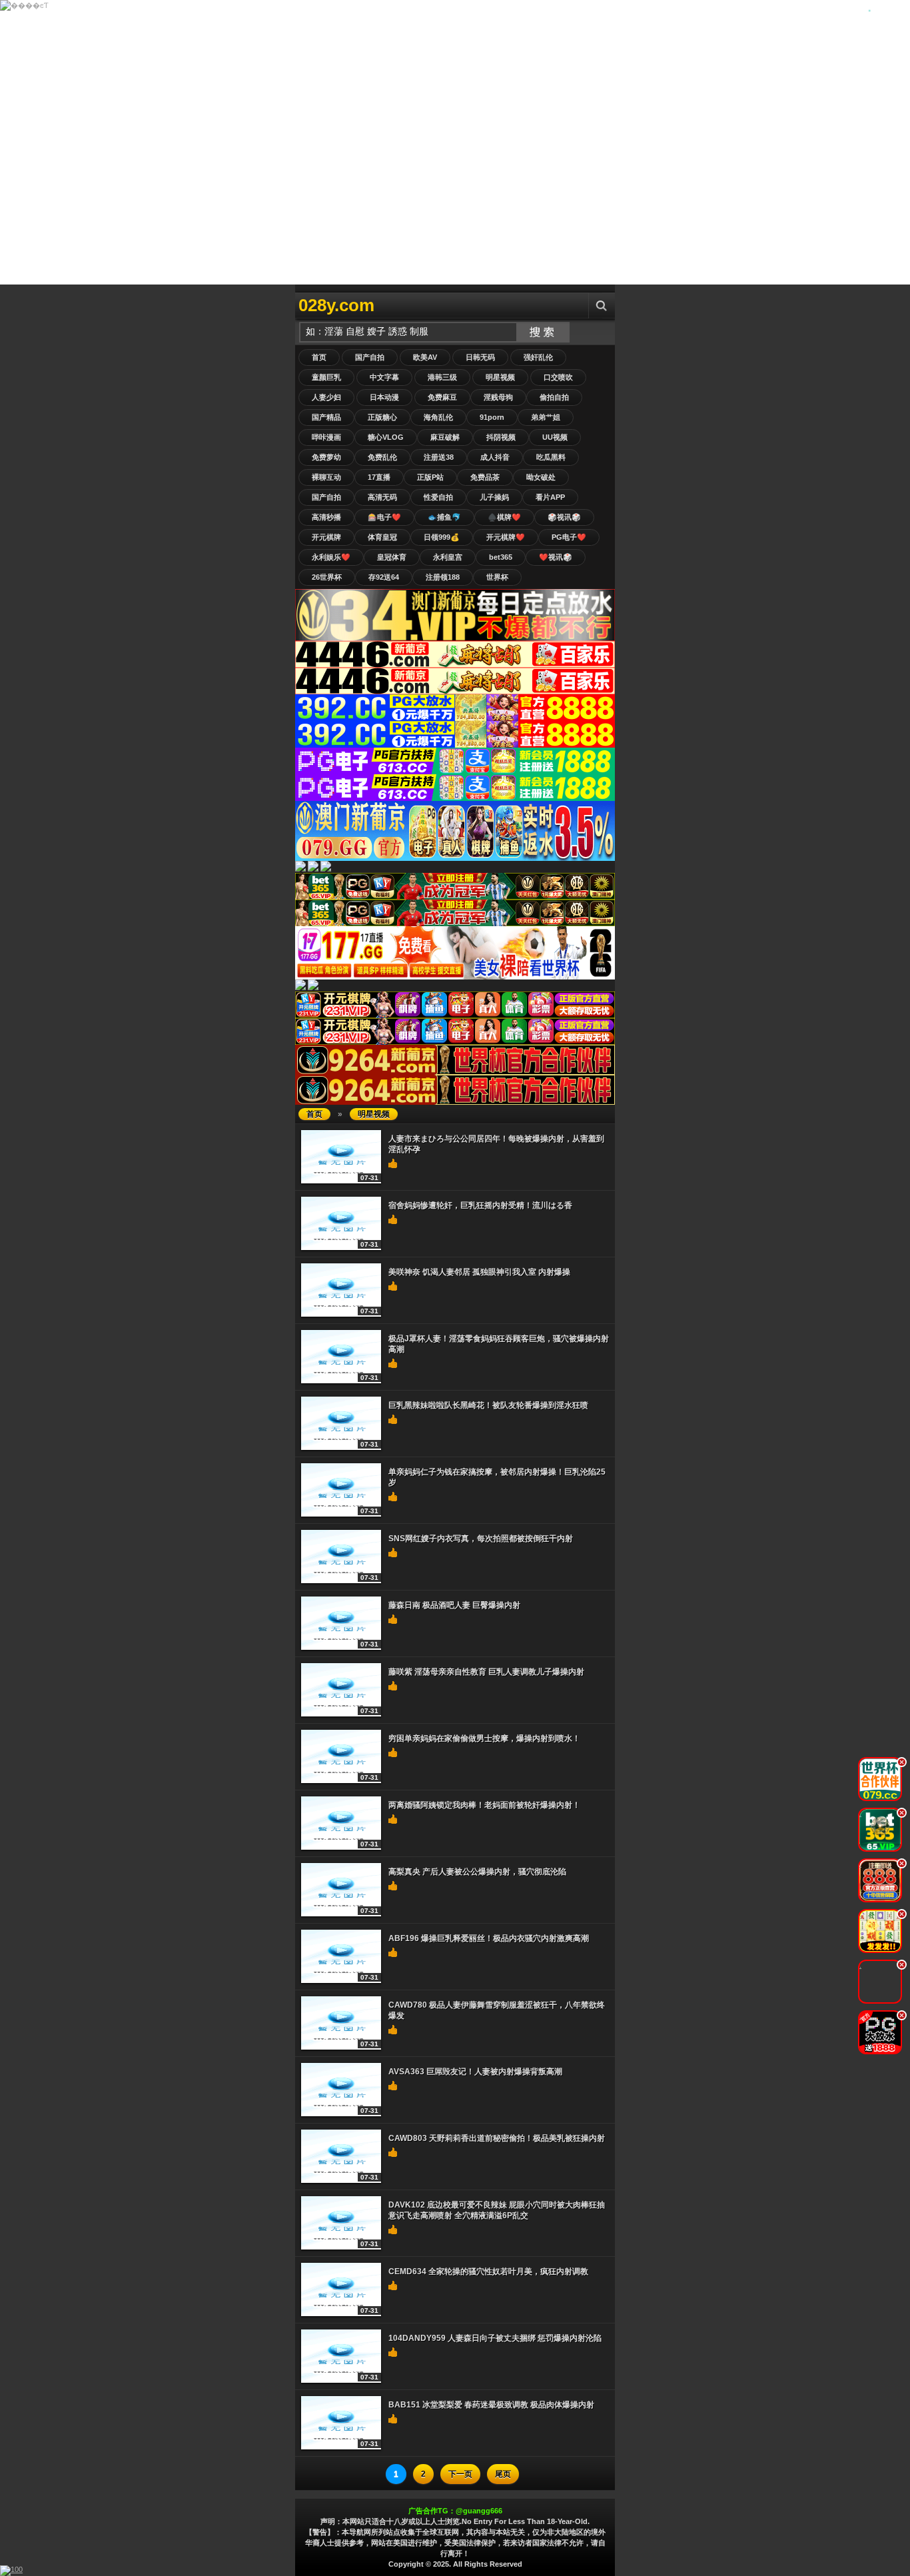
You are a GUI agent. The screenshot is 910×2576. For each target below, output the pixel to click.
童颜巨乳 (326, 377)
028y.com (336, 305)
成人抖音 (495, 457)
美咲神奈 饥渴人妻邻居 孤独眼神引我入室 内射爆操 (479, 1272)
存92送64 (384, 577)
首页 (319, 357)
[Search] (602, 306)
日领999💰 (442, 537)
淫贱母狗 (498, 397)
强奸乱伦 (538, 357)
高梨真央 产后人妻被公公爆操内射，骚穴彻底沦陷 (477, 1872)
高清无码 (382, 497)
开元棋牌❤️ (506, 537)
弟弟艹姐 (546, 417)
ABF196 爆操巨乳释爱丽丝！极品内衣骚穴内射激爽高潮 (489, 1938)
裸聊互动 (326, 477)
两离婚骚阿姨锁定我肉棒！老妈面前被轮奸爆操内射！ (484, 1805)
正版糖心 (382, 417)
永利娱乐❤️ (331, 557)
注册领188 (443, 577)
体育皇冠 (382, 537)
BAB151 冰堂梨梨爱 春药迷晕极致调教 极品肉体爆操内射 (491, 2405)
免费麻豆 (442, 397)
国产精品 (326, 417)
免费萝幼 (326, 457)
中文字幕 (384, 377)
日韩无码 (480, 357)
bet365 (501, 557)
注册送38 (439, 457)
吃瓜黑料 (551, 457)
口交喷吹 (558, 377)
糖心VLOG (386, 437)
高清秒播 (326, 517)
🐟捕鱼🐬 (444, 517)
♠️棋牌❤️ (504, 517)
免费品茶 (485, 477)
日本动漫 (384, 397)
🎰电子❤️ (384, 517)
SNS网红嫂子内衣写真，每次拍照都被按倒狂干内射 (481, 1539)
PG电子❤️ (569, 537)
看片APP (550, 497)
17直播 (379, 477)
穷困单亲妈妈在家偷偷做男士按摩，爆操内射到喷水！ (484, 1738)
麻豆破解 (445, 437)
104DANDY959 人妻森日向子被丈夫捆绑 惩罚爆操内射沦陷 (495, 2338)
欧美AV (425, 357)
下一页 (460, 2474)
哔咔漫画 (326, 437)
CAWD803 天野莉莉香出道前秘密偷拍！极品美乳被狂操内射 (497, 2138)
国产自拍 (370, 357)
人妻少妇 (326, 397)
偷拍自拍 (554, 397)
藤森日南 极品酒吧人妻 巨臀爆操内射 (454, 1605)
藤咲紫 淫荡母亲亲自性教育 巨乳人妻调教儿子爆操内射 (486, 1672)
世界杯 (497, 577)
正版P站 (430, 477)
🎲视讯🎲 (564, 517)
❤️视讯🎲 (556, 557)
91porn (492, 417)
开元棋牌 (326, 537)
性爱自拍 (438, 497)
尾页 (503, 2474)
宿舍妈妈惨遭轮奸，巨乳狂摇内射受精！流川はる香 (480, 1205)
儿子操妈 (494, 497)
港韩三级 (442, 377)
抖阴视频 (501, 437)
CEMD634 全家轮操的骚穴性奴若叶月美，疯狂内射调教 (488, 2271)
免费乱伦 (382, 457)
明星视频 (500, 377)
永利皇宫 (448, 557)
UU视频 (555, 437)
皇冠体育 (392, 557)
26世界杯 (327, 577)
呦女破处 (541, 477)
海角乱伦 (438, 417)
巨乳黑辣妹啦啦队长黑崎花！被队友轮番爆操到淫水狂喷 (488, 1405)
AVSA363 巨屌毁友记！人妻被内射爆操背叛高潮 (475, 2072)
